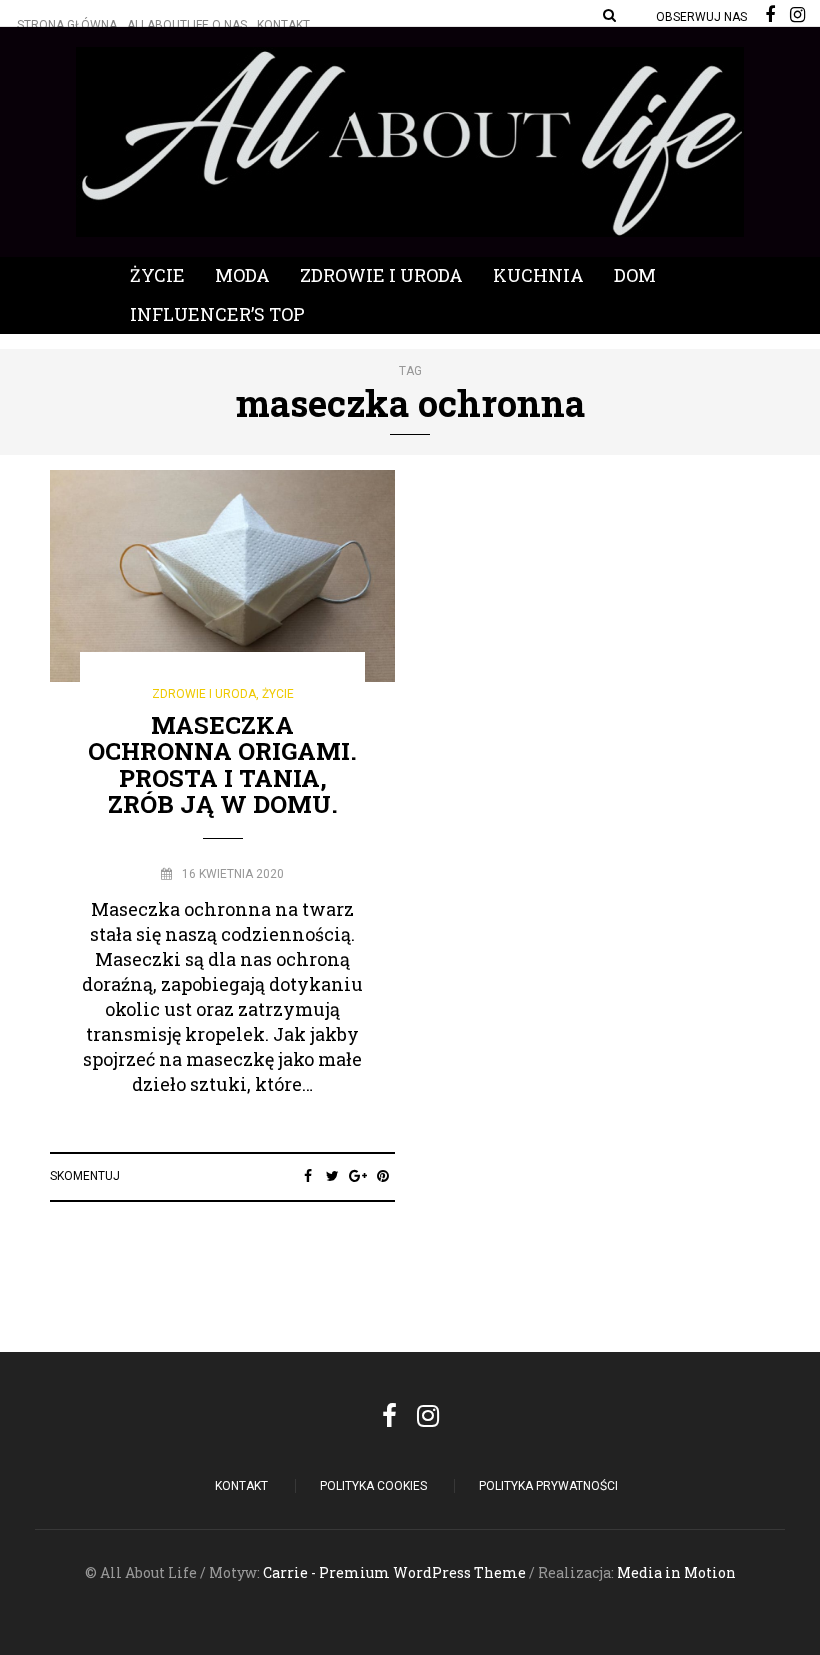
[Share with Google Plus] (357, 1176)
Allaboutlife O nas (187, 25)
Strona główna (67, 25)
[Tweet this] (332, 1176)
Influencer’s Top (217, 314)
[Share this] (307, 1176)
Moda (242, 275)
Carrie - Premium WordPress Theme (394, 1572)
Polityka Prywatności (548, 1486)
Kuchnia (538, 275)
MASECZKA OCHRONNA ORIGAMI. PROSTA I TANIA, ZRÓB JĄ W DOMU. (222, 764)
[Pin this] (382, 1176)
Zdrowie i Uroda (381, 275)
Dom (635, 275)
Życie (157, 275)
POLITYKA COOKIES (373, 1486)
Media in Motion (676, 1572)
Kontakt (283, 25)
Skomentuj (85, 1176)
